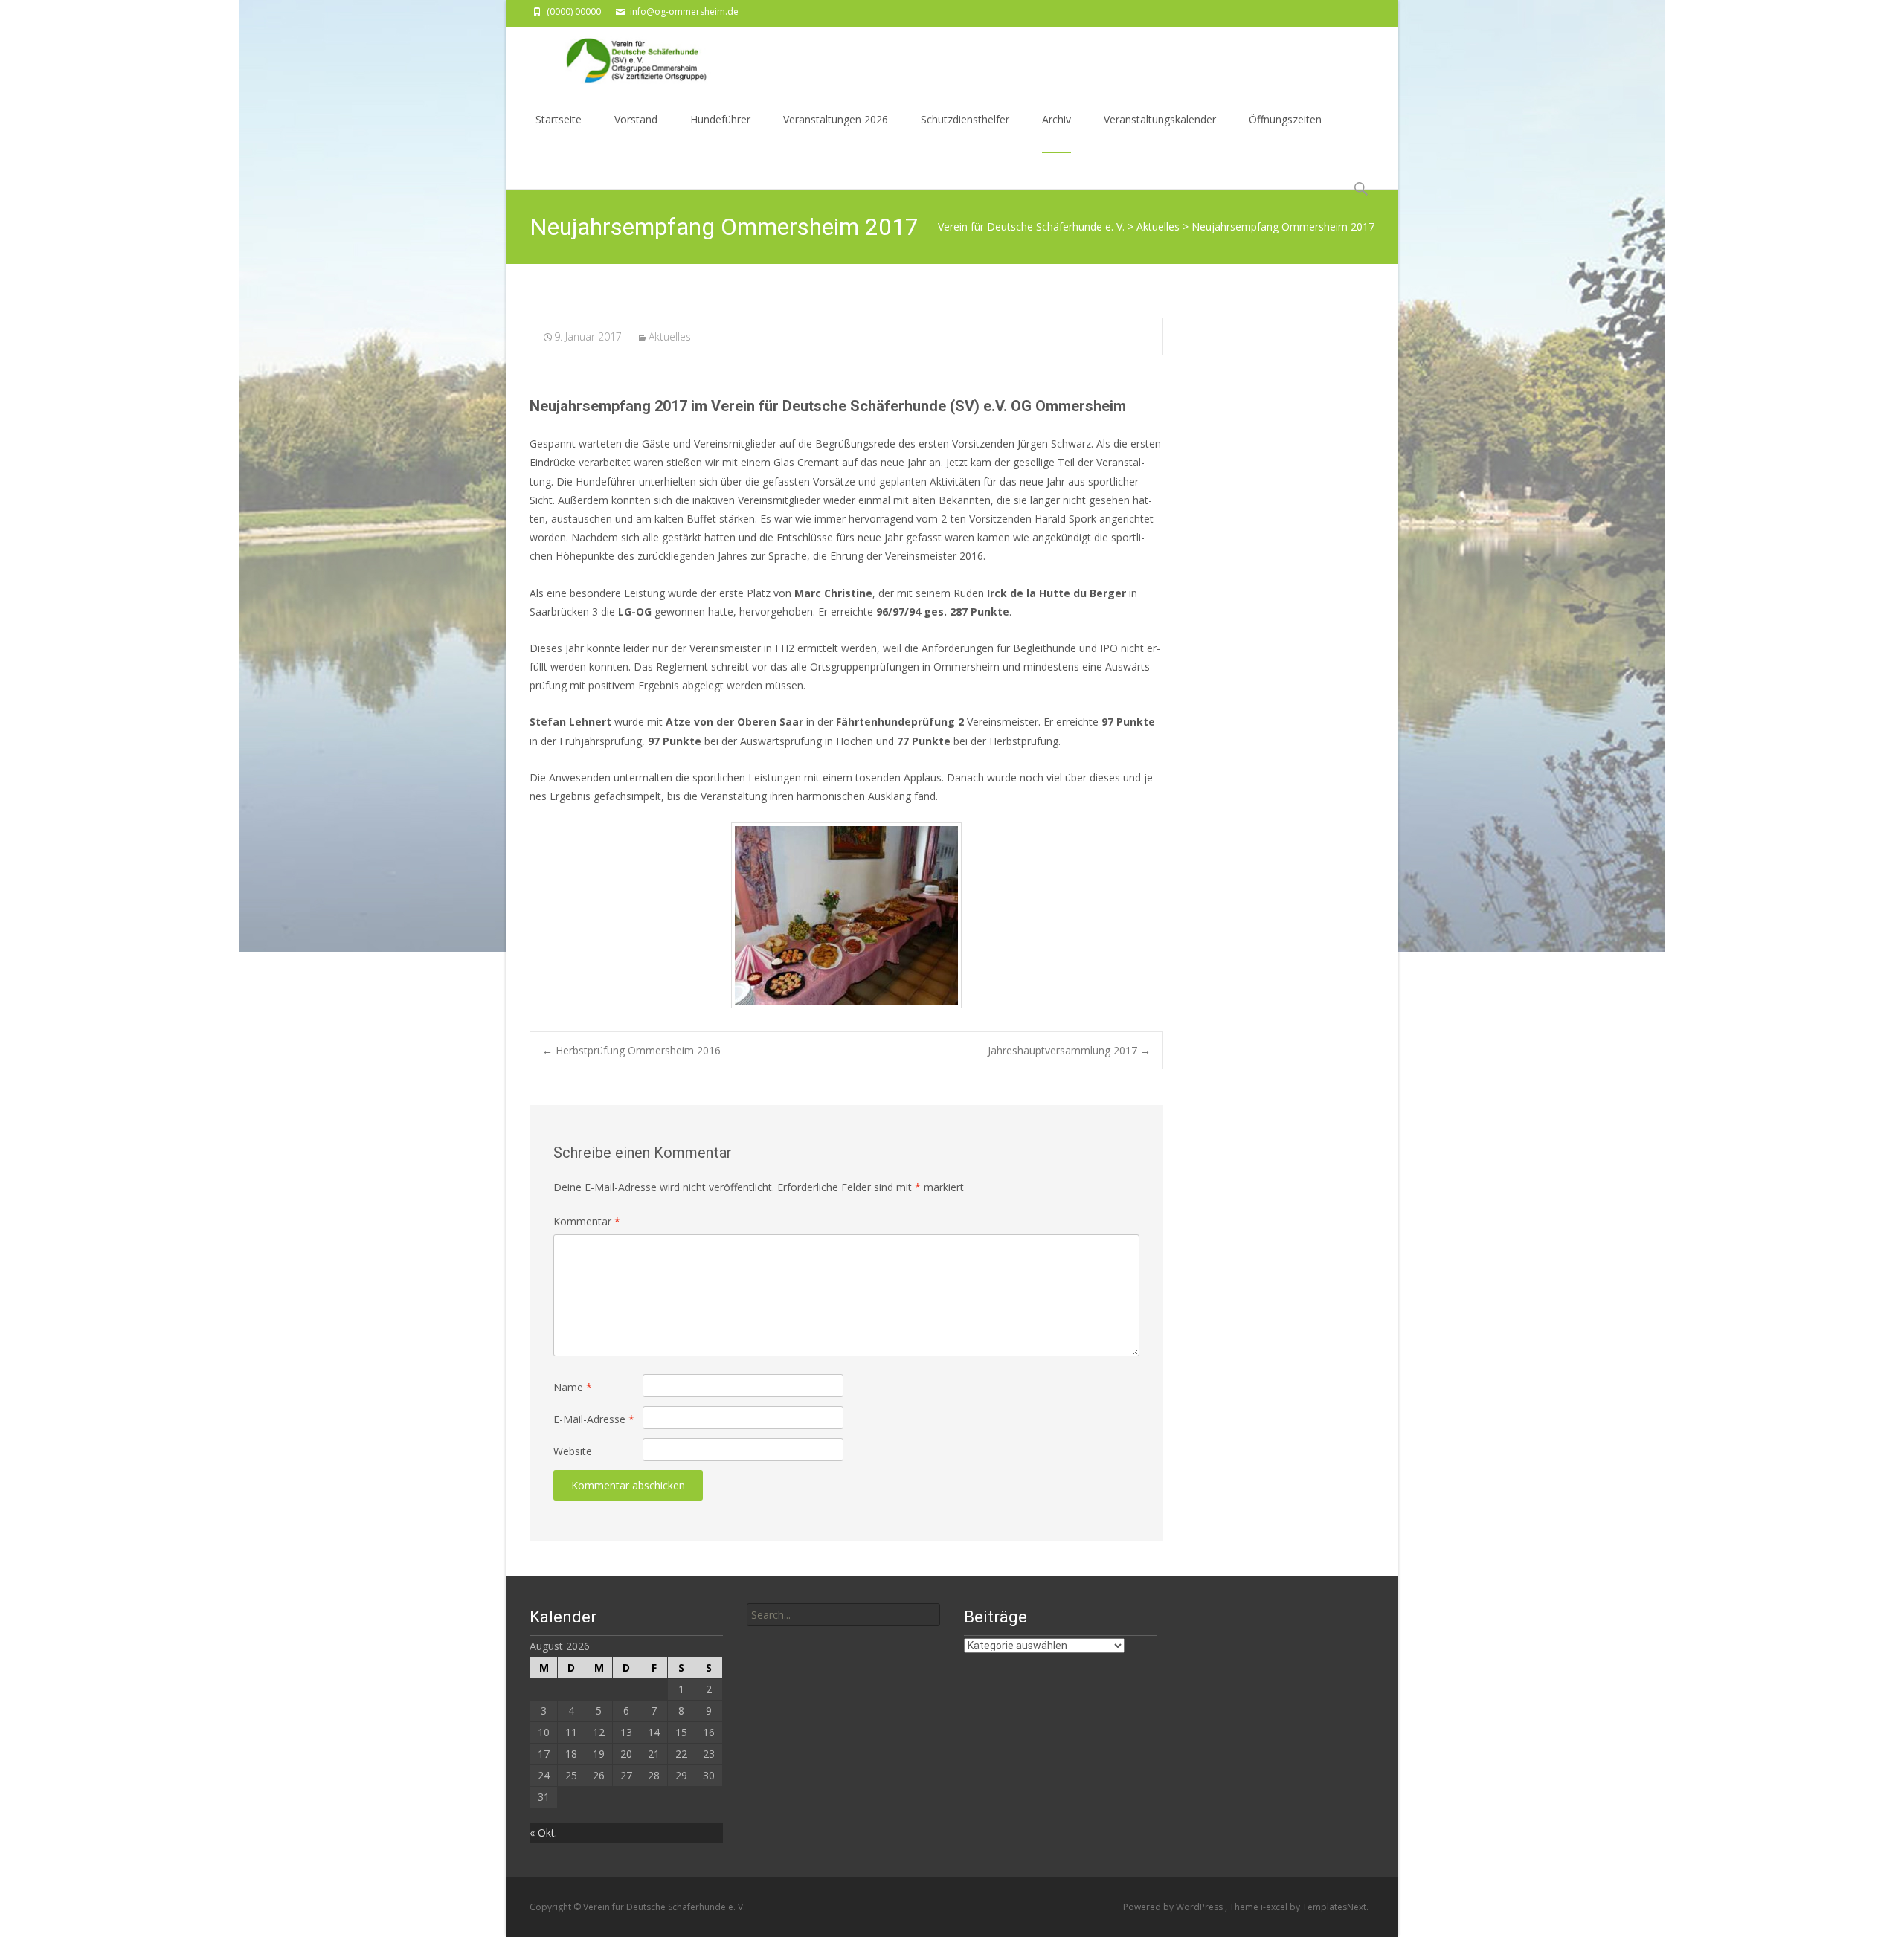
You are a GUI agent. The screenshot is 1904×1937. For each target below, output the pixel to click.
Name (573, 1387)
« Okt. (543, 1833)
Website (573, 1451)
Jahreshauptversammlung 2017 (1069, 1050)
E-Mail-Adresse (594, 1419)
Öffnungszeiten (1285, 119)
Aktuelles (1158, 226)
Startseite (559, 119)
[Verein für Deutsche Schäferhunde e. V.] (620, 57)
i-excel (1275, 1907)
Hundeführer (720, 119)
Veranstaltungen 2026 (836, 119)
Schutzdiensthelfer (965, 119)
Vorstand (636, 119)
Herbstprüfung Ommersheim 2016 (631, 1050)
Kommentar (587, 1221)
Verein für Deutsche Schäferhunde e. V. (1031, 226)
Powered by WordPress (1174, 1907)
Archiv (1056, 119)
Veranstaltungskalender (1160, 119)
